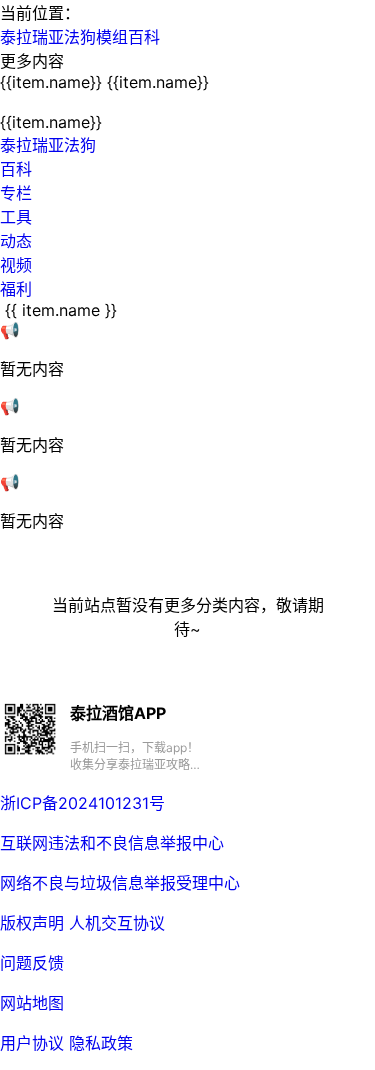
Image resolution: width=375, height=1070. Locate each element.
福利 (16, 289)
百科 (16, 169)
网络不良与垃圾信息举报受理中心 (120, 883)
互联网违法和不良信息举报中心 (112, 843)
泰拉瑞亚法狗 (48, 145)
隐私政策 (101, 1043)
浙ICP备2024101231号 (82, 803)
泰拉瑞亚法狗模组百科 (80, 37)
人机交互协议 (117, 923)
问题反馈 (32, 963)
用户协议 (32, 1043)
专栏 (16, 193)
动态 (16, 241)
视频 (16, 265)
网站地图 (32, 1003)
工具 (16, 217)
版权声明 (32, 923)
